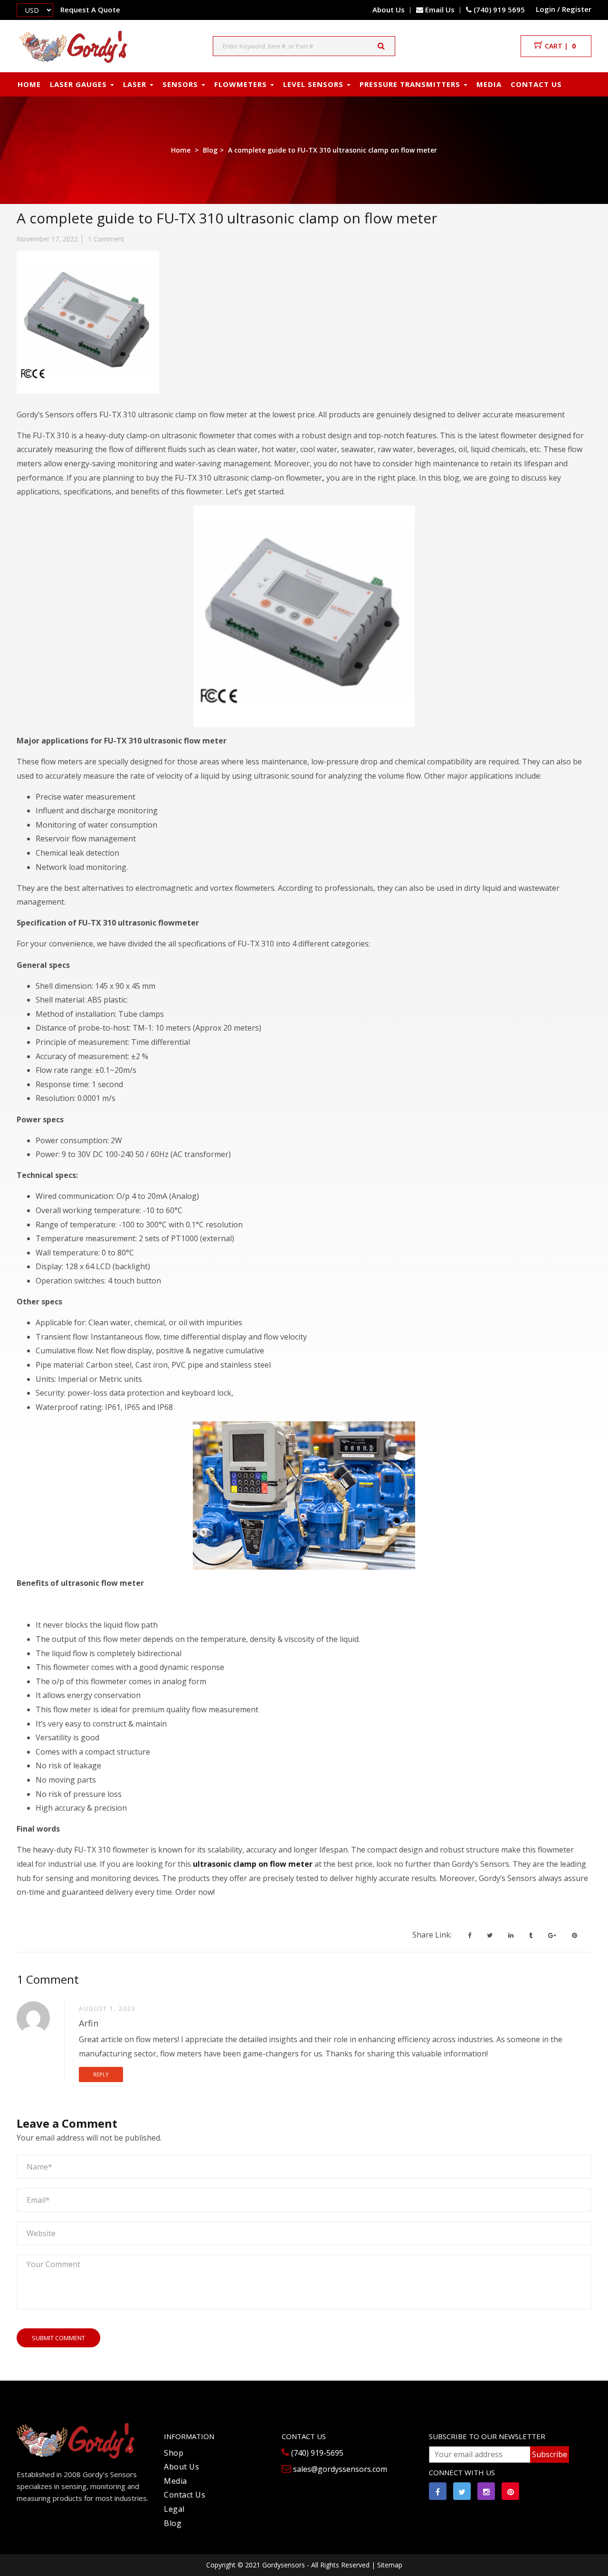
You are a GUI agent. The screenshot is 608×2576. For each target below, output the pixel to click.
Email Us (440, 10)
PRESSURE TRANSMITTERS (411, 84)
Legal (174, 2509)
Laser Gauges (80, 84)
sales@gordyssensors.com (339, 2469)
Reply (101, 2074)
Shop (174, 2453)
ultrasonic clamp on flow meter (253, 1864)
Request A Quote (90, 10)
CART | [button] (559, 46)
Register (577, 9)
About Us (389, 10)
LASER (136, 84)
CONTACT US (536, 84)
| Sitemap (387, 2565)
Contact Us (185, 2495)
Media (489, 84)
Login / (548, 9)
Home (181, 150)
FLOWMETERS (242, 84)
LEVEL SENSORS (314, 84)
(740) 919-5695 (316, 2453)
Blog (210, 150)
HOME (29, 84)
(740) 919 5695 (498, 10)
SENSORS (181, 84)
